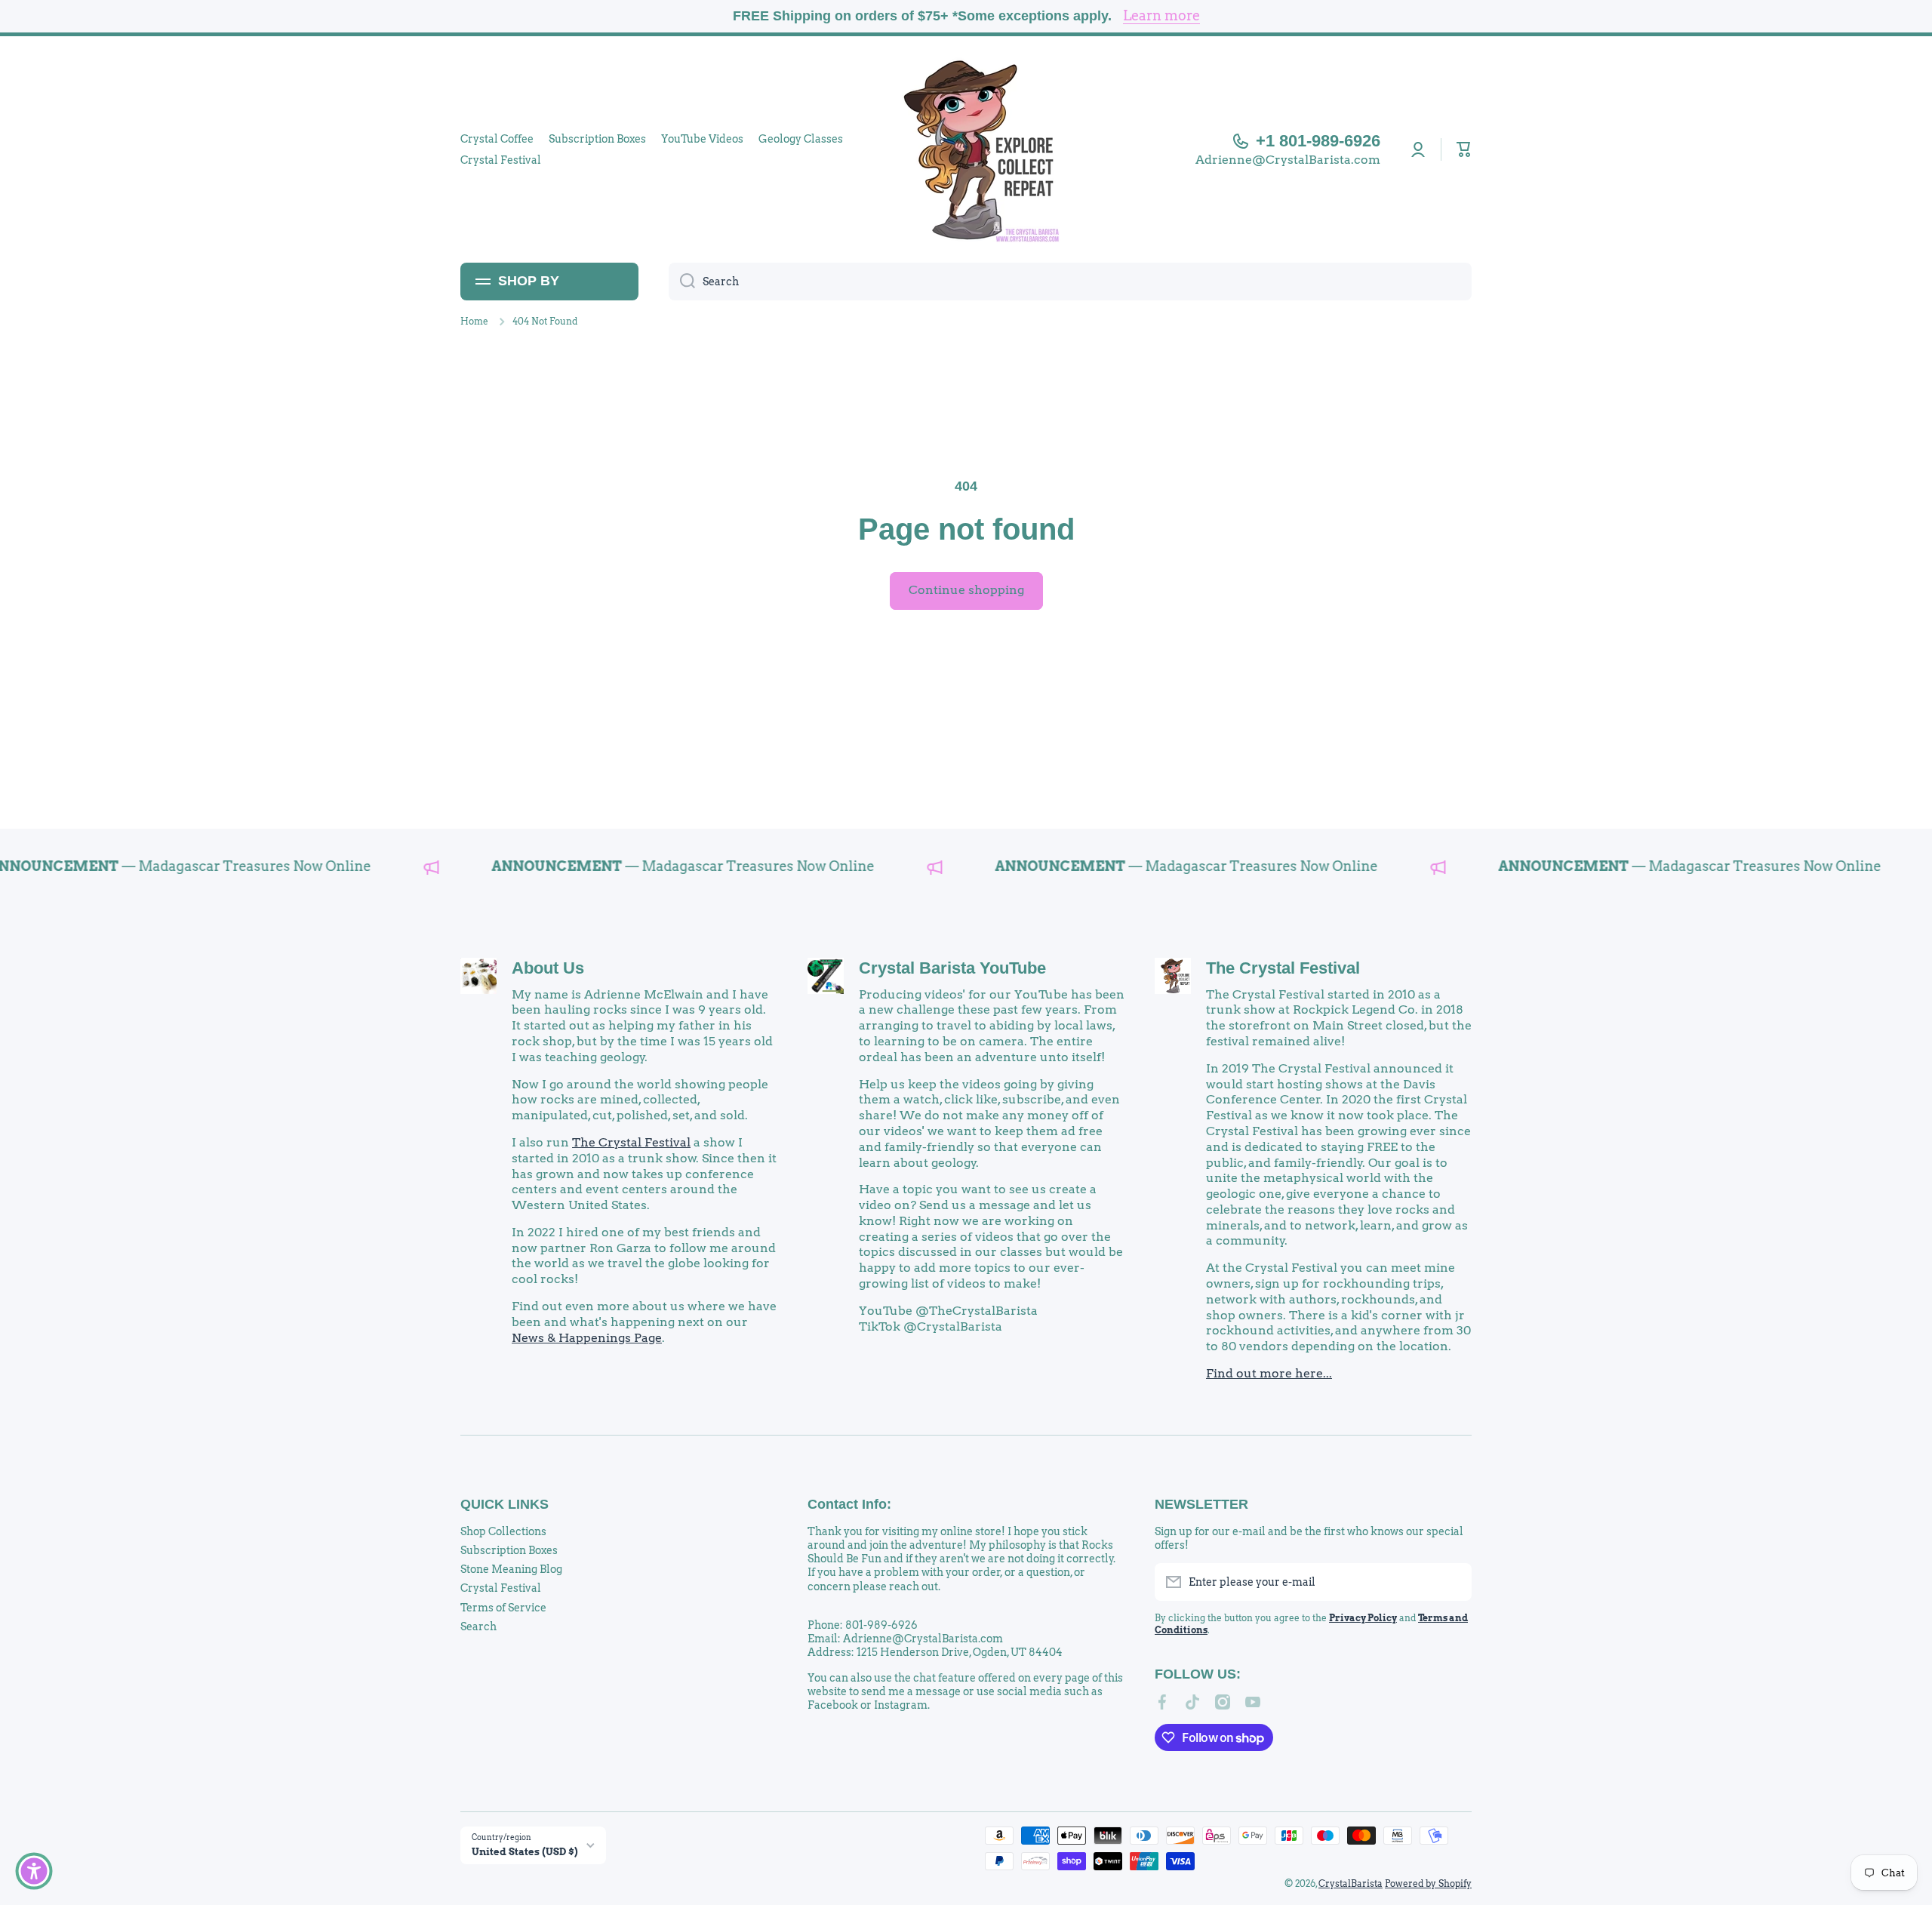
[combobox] (1070, 282)
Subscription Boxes (509, 1550)
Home (474, 321)
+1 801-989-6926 (1318, 141)
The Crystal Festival (631, 1142)
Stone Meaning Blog (511, 1569)
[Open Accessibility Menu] (34, 1871)
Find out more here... (1269, 1373)
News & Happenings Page (587, 1338)
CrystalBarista (1351, 1883)
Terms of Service (503, 1608)
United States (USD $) (525, 1851)
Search (478, 1626)
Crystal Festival (501, 1588)
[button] (1464, 149)
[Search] (682, 282)
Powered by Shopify (1428, 1883)
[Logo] (966, 149)
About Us (548, 968)
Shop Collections (503, 1531)
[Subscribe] (1453, 1582)
